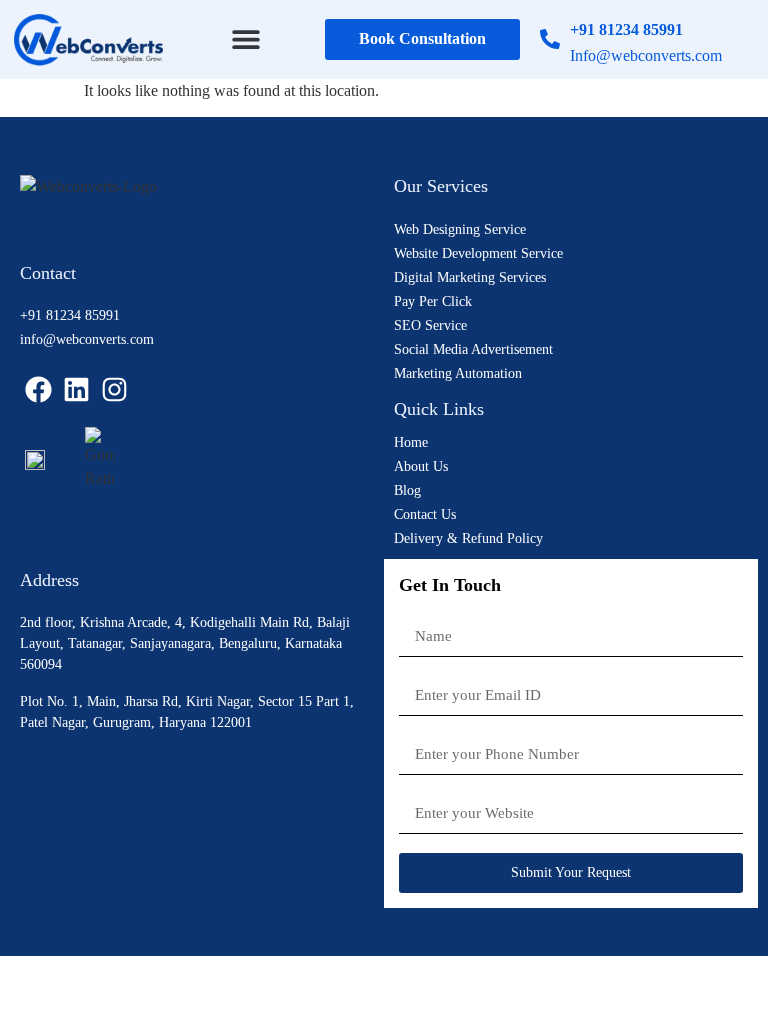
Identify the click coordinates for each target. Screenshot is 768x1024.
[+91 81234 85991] (550, 39)
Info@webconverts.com (646, 55)
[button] (246, 39)
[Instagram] (115, 389)
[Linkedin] (77, 389)
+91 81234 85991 (626, 29)
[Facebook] (39, 389)
